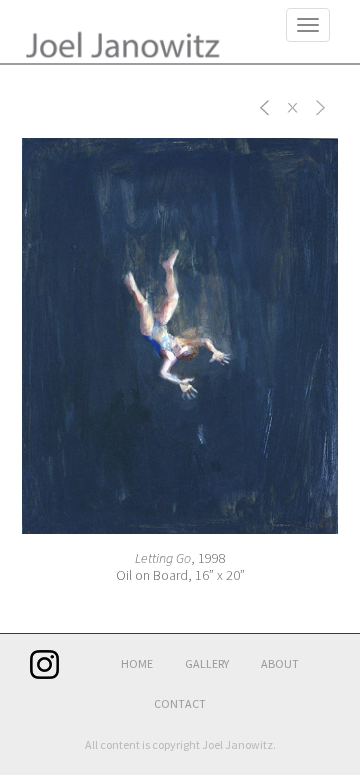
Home (137, 663)
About (280, 663)
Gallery (207, 663)
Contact (180, 703)
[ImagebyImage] (265, 106)
